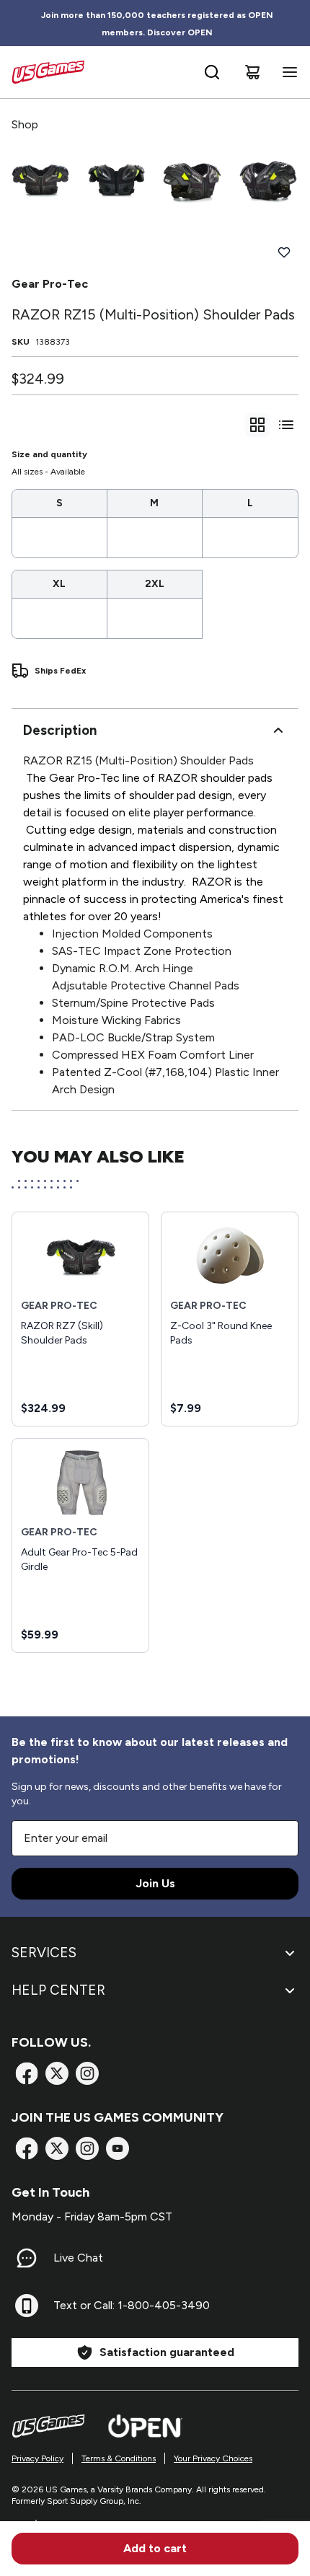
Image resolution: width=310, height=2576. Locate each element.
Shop (25, 124)
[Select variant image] (41, 180)
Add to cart (155, 2548)
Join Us (155, 1883)
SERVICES (44, 1953)
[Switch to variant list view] (286, 425)
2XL (155, 584)
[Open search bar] (212, 72)
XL (59, 584)
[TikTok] (118, 2148)
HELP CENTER (58, 1990)
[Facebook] (27, 2073)
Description (60, 730)
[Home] (48, 72)
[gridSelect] (257, 425)
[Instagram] (87, 2073)
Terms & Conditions (119, 2458)
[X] (57, 2073)
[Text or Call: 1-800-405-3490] (27, 2306)
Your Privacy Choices (213, 2458)
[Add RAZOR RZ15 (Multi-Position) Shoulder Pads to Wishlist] (284, 252)
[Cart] (252, 72)
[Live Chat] (27, 2258)
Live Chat (78, 2258)
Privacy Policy (37, 2458)
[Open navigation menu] (287, 72)
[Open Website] (145, 2426)
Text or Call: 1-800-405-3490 (132, 2305)
